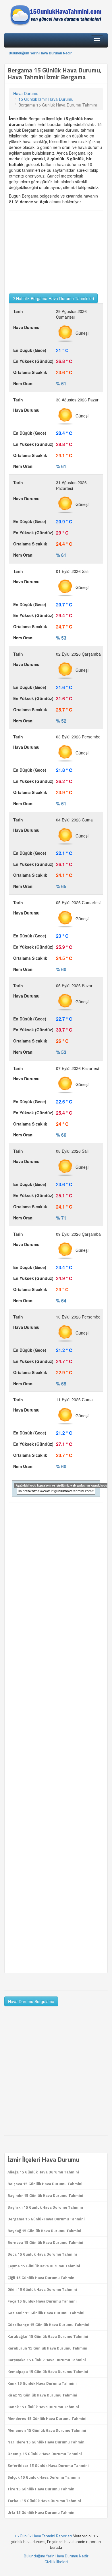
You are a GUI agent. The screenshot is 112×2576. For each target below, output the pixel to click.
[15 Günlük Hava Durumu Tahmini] (56, 15)
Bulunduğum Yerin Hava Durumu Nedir (40, 53)
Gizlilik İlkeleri (56, 2562)
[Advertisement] (56, 252)
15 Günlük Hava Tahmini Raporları (43, 2536)
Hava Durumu (26, 93)
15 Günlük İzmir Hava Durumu (46, 99)
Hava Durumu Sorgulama (31, 2001)
